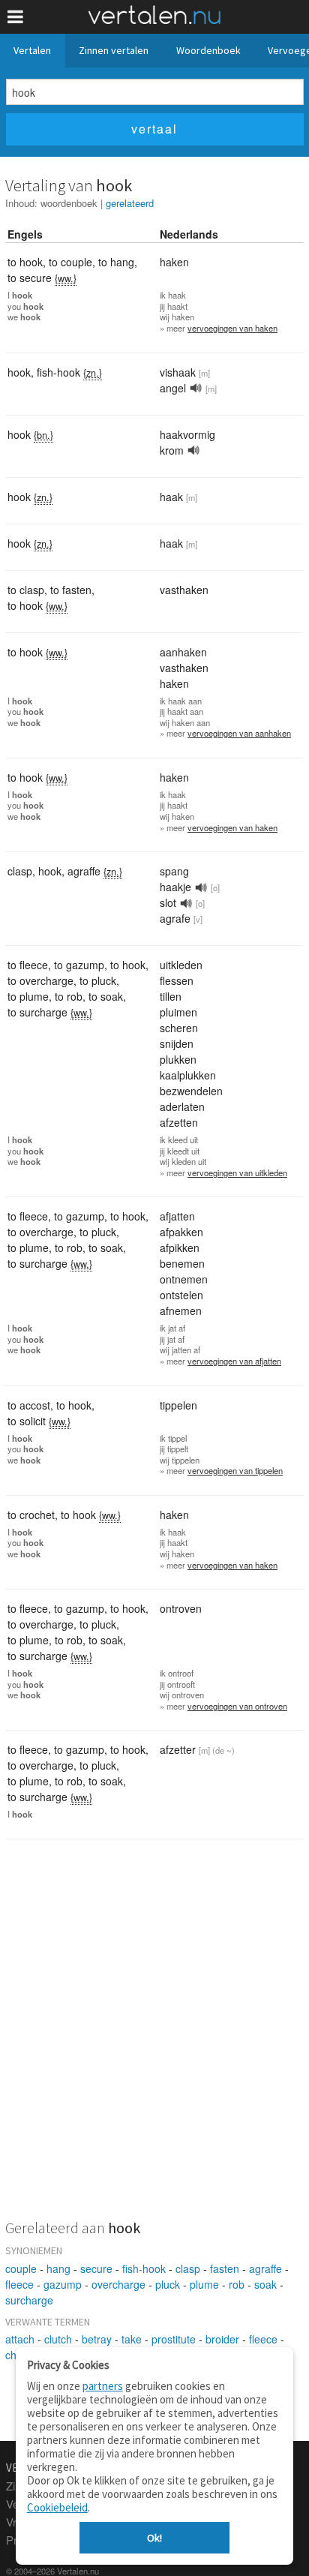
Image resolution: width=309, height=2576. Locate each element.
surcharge (29, 2300)
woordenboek (69, 203)
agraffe (265, 2268)
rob (237, 2284)
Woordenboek (208, 50)
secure (96, 2268)
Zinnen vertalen (114, 50)
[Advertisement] (154, 2039)
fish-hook (144, 2268)
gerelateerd (130, 203)
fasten (225, 2268)
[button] (15, 17)
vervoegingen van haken (232, 328)
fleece (19, 2284)
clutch (58, 2339)
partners (103, 2386)
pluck (168, 2284)
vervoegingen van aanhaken (239, 733)
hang (58, 2268)
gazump (63, 2284)
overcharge (118, 2284)
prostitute (174, 2339)
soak (265, 2284)
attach (20, 2339)
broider (222, 2339)
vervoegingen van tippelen (235, 1470)
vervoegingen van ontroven (237, 1706)
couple (21, 2268)
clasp (188, 2268)
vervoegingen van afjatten (234, 1361)
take (132, 2339)
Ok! (154, 2538)
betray (97, 2339)
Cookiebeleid (57, 2507)
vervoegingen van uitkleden (237, 1172)
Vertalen (32, 50)
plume (204, 2284)
